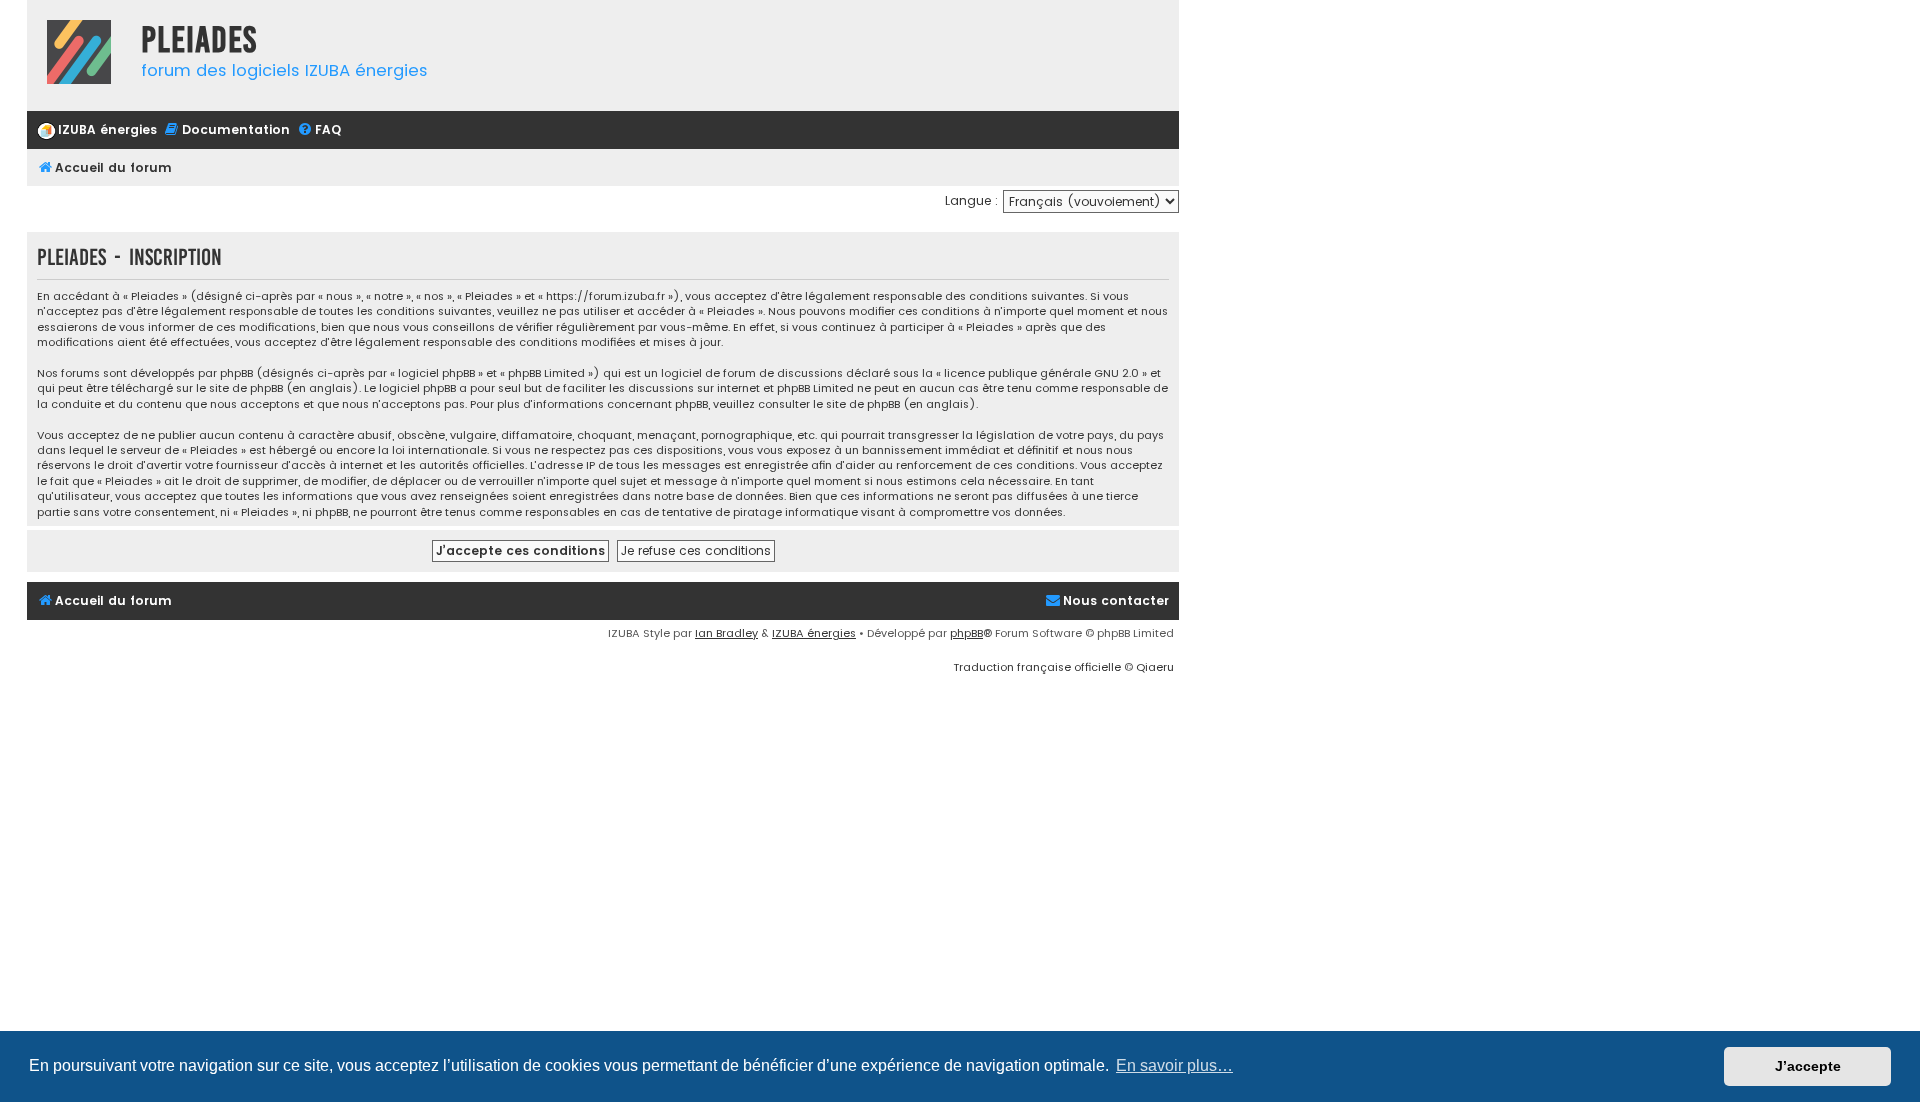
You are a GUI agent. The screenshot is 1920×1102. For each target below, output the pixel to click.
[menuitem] (97, 130)
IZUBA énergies (814, 633)
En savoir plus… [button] (1174, 1065)
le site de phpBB (239, 388)
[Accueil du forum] (79, 54)
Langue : (971, 200)
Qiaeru (1155, 667)
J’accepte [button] (1808, 1066)
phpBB (966, 633)
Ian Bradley (726, 633)
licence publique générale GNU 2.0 (1041, 373)
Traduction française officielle (1037, 667)
